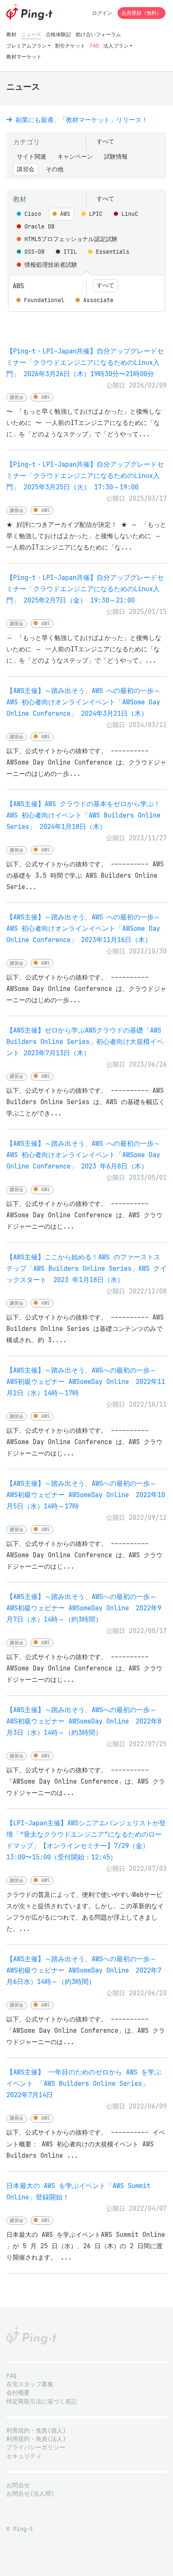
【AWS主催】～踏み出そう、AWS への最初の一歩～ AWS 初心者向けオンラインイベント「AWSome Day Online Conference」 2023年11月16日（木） (83, 928)
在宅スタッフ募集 (30, 2384)
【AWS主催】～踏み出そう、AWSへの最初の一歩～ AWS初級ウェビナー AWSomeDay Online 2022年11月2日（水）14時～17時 (86, 1382)
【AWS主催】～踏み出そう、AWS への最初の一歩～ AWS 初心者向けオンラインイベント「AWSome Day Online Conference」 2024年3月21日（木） (83, 702)
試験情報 (116, 157)
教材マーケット (24, 57)
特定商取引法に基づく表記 (42, 2402)
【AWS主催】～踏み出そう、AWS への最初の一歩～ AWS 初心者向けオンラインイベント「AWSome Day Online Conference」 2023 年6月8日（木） (83, 1155)
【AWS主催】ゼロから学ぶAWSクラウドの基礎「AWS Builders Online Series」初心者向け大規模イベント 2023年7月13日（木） (85, 1042)
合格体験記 (58, 34)
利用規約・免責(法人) (36, 2439)
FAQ (94, 46)
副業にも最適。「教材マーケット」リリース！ (80, 120)
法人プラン (116, 46)
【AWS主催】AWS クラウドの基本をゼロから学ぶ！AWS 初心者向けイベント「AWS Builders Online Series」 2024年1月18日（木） (83, 815)
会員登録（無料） (142, 13)
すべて (105, 142)
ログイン (102, 13)
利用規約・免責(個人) (36, 2431)
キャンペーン (75, 157)
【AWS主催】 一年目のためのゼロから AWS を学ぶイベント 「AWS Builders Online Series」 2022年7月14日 (84, 2083)
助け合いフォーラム (98, 34)
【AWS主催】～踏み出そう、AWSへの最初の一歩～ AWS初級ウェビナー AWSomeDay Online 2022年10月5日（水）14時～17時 (86, 1495)
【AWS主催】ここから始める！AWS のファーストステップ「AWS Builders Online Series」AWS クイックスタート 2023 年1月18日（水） (86, 1268)
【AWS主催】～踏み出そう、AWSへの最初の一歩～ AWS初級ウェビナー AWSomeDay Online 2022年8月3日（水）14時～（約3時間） (84, 1721)
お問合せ (18, 2485)
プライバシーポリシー (36, 2447)
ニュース (31, 34)
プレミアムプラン (26, 46)
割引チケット (70, 46)
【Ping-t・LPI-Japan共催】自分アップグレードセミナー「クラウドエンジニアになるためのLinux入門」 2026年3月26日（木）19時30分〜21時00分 (85, 362)
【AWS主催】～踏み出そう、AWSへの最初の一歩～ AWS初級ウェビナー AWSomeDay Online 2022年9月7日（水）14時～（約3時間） (84, 1608)
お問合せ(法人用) (30, 2494)
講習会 (26, 169)
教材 (11, 34)
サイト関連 (31, 157)
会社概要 (18, 2393)
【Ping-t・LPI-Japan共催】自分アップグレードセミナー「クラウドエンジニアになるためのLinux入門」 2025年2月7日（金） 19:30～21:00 (85, 589)
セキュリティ (24, 2456)
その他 (55, 169)
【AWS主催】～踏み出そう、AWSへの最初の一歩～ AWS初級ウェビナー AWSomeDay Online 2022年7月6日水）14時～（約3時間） (84, 1970)
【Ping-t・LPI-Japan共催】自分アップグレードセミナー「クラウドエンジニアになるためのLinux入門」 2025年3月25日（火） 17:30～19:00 (85, 476)
